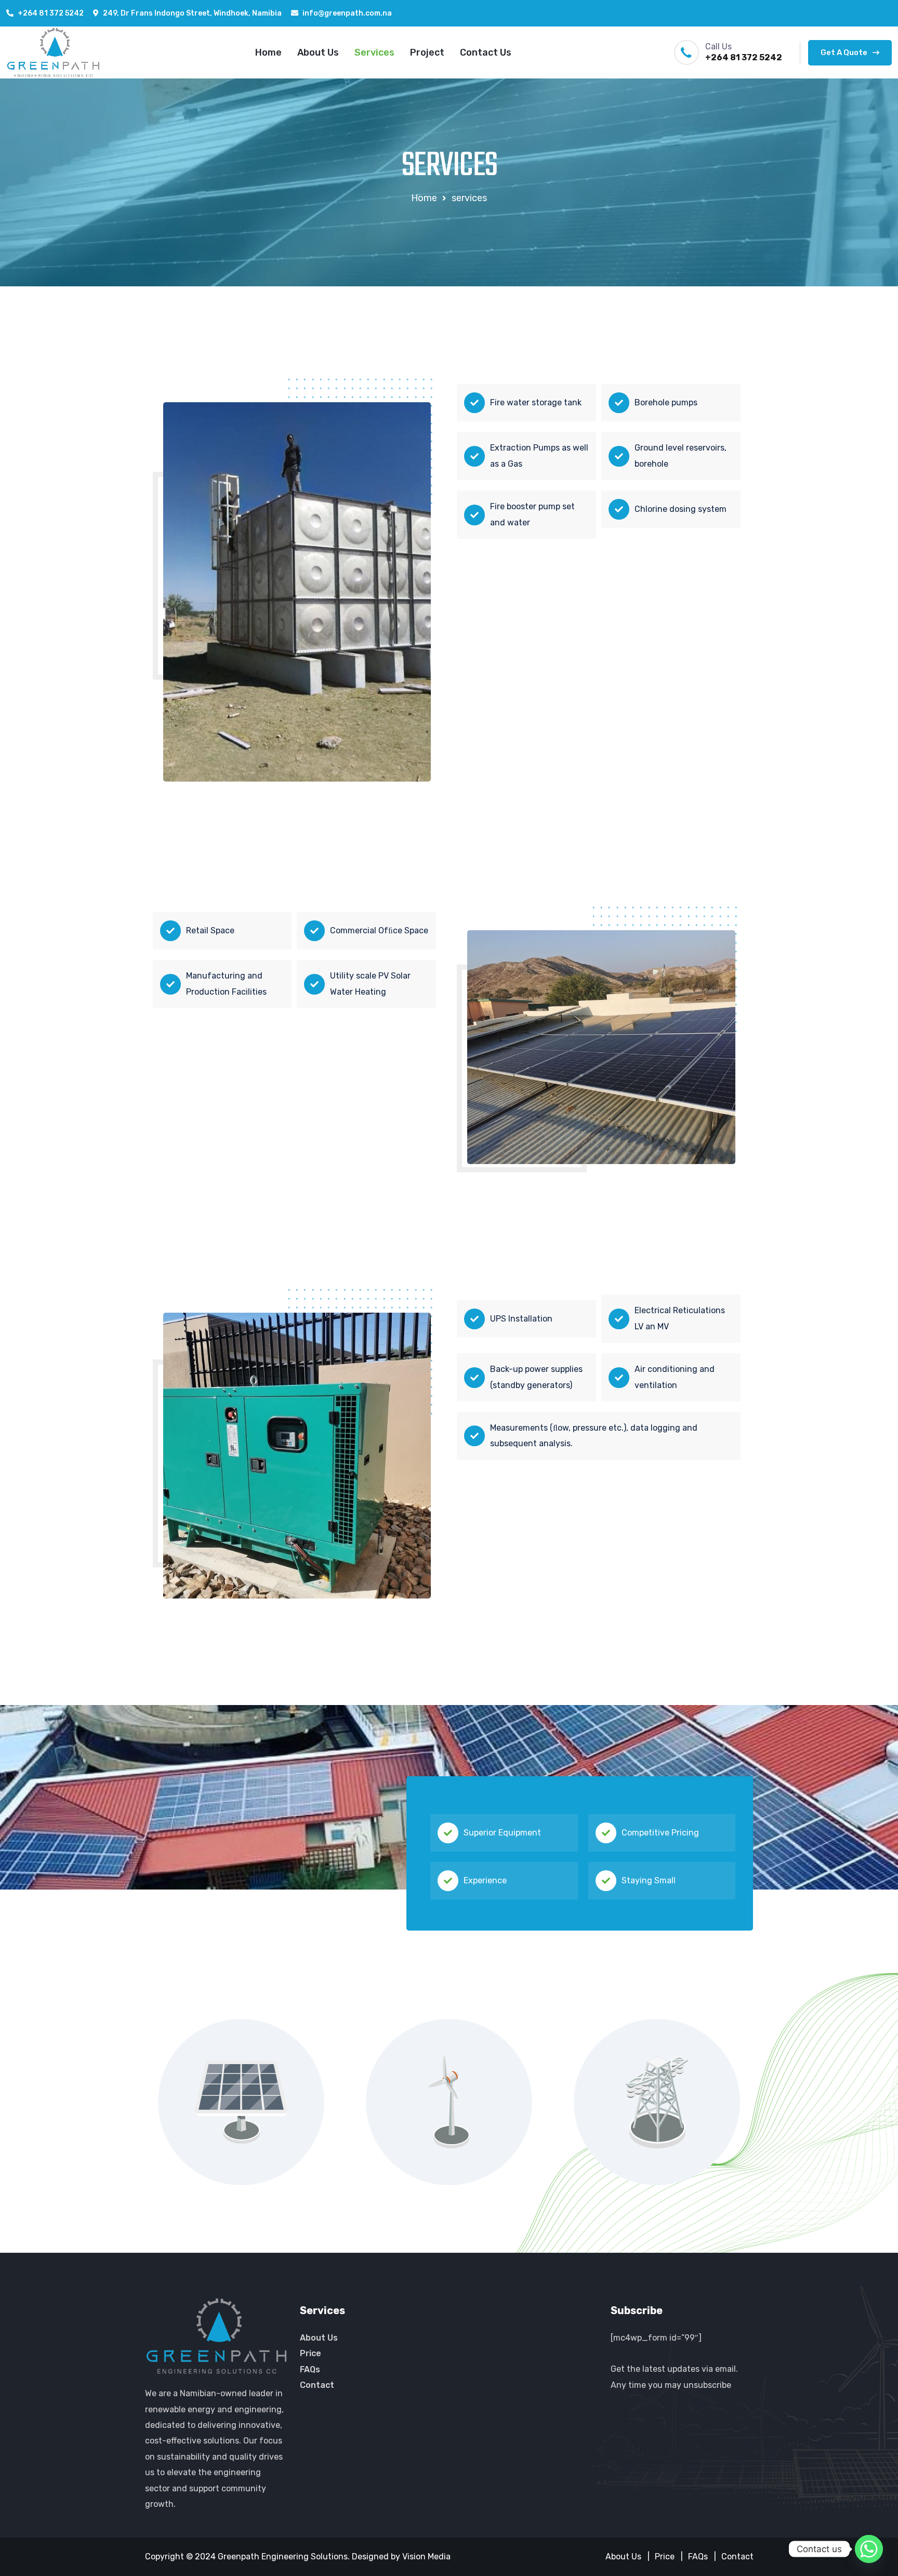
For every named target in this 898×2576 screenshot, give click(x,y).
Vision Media (426, 2557)
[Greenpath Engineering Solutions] (53, 53)
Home (268, 52)
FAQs (310, 2369)
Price (311, 2353)
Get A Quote (844, 52)
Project (427, 52)
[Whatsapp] (869, 2549)
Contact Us (486, 52)
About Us (318, 52)
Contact (317, 2385)
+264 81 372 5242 (51, 13)
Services (374, 52)
